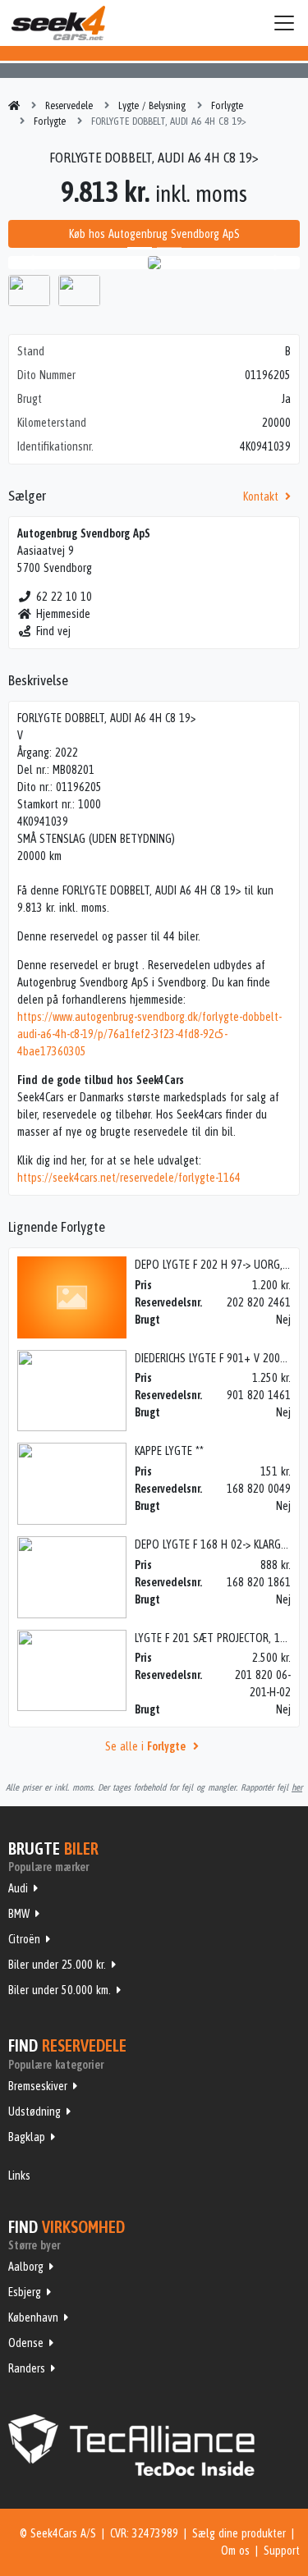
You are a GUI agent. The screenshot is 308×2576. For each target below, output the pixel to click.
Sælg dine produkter (239, 2533)
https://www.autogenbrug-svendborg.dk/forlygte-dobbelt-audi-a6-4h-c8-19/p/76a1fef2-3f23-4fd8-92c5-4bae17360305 (149, 1034)
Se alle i (145, 1746)
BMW (19, 1914)
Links (19, 2176)
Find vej (53, 631)
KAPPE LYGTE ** (169, 1451)
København (33, 2317)
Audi (18, 1888)
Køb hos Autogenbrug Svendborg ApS (154, 234)
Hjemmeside (63, 614)
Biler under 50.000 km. (60, 1990)
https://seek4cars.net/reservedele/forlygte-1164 (129, 1178)
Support (282, 2551)
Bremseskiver (38, 2086)
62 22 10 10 (64, 597)
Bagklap (27, 2137)
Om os (235, 2551)
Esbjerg (25, 2292)
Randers (27, 2368)
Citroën (24, 1939)
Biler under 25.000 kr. (57, 1965)
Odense (26, 2343)
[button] (30, 263)
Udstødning (34, 2112)
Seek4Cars (58, 23)
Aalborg (26, 2267)
